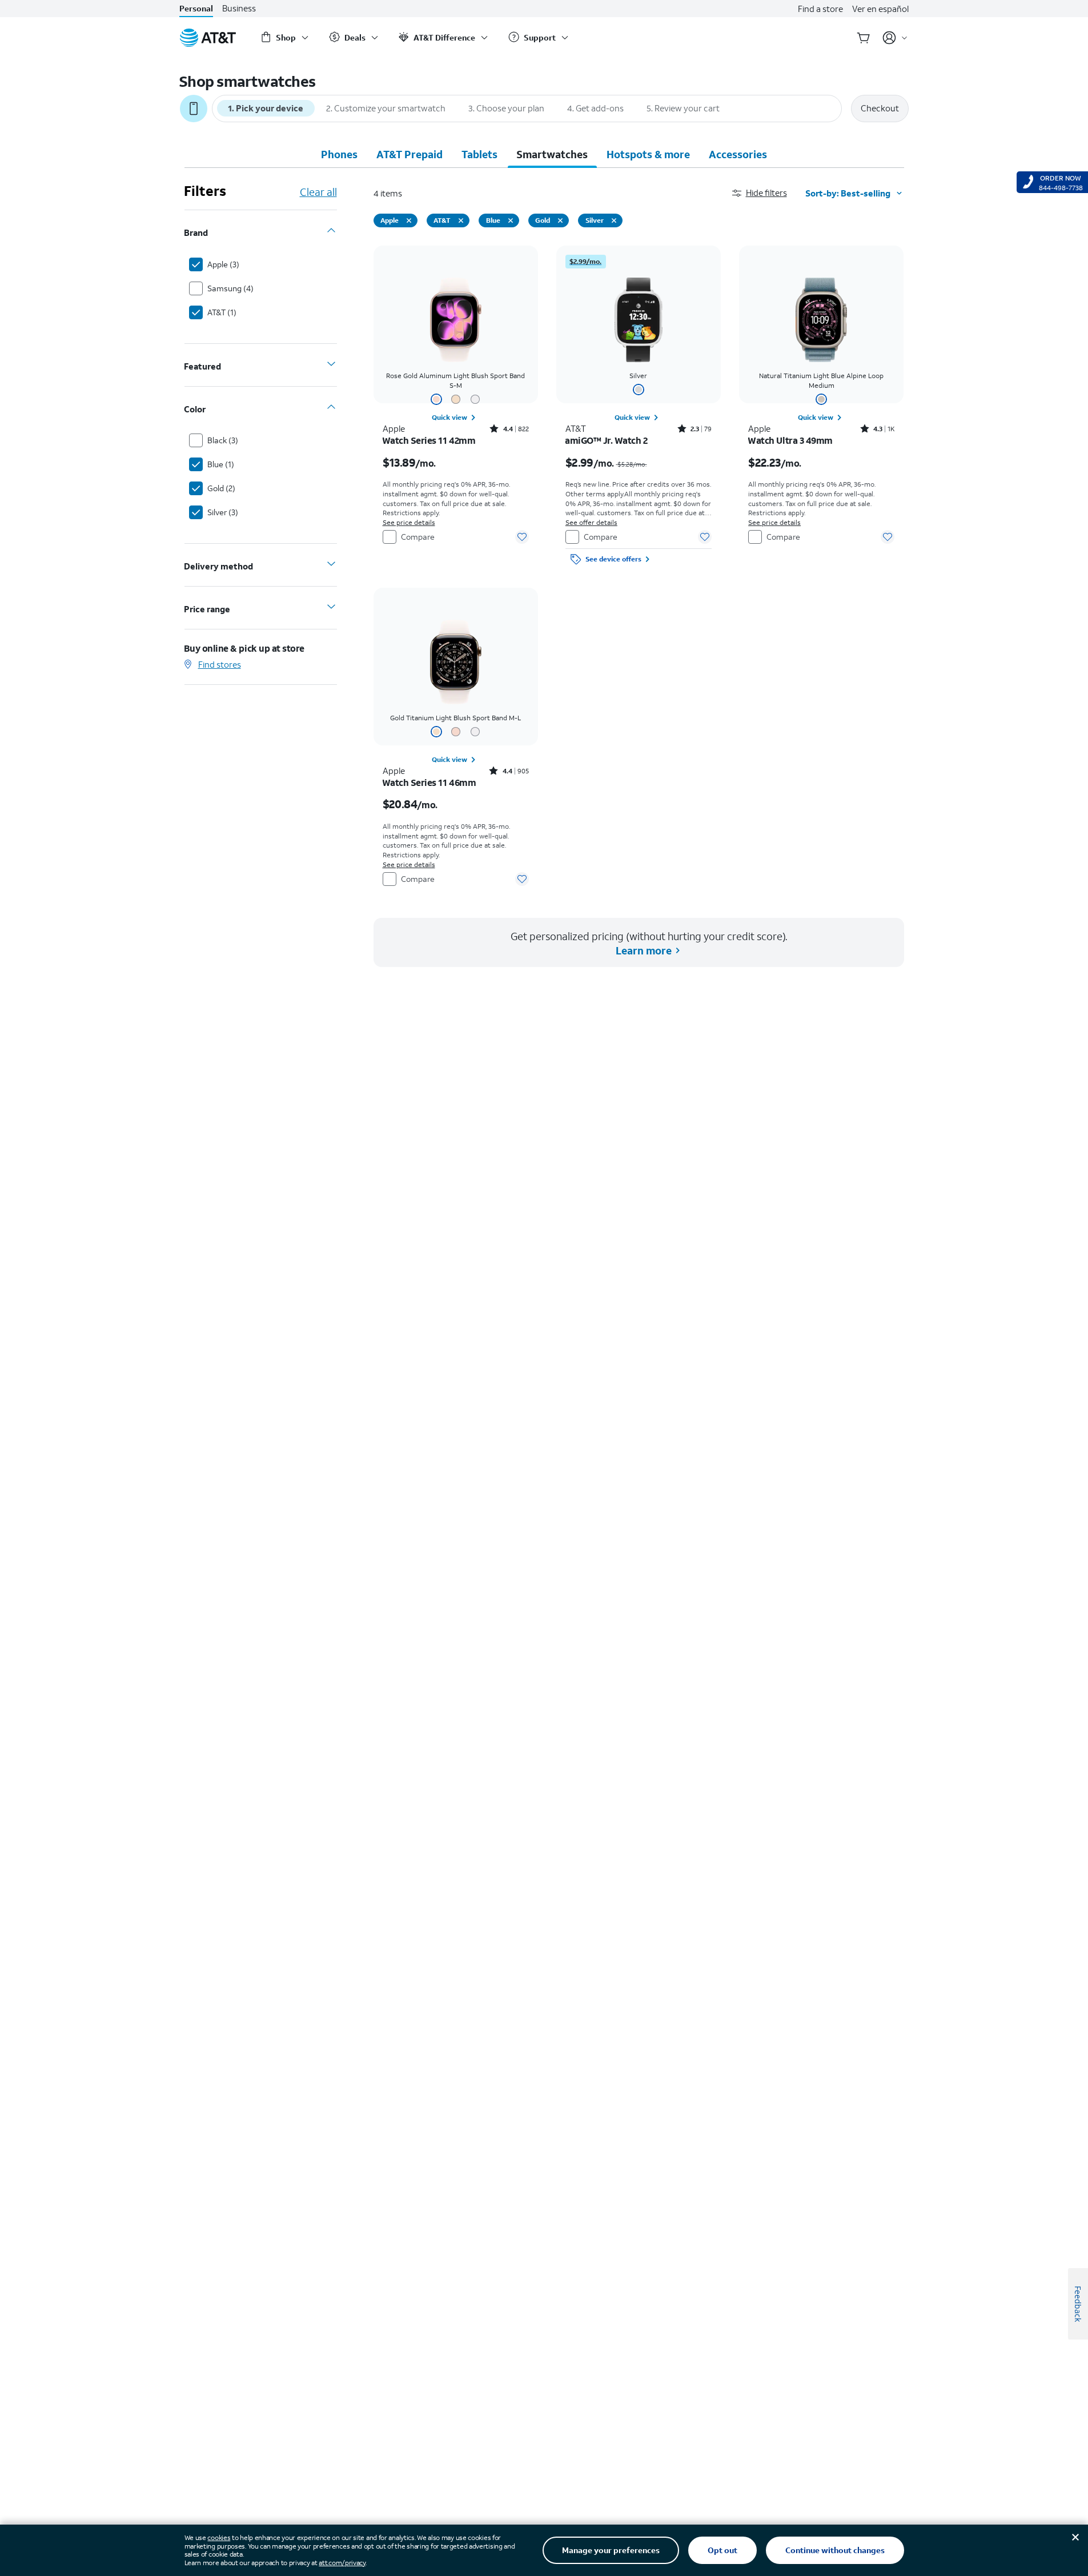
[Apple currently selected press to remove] (409, 220)
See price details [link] (409, 522)
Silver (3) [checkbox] (223, 512)
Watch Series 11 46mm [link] (429, 783)
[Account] (895, 38)
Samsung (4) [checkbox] (230, 288)
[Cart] (864, 38)
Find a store (820, 9)
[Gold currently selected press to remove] (560, 220)
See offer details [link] (591, 522)
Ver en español (880, 9)
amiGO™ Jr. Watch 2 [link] (607, 440)
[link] (455, 418)
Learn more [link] (644, 950)
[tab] (339, 154)
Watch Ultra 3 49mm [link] (790, 440)
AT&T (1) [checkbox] (222, 312)
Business (239, 8)
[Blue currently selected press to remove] (511, 220)
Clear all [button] (318, 192)
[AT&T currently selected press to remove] (461, 220)
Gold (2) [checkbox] (221, 488)
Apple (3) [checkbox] (223, 264)
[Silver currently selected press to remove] (614, 220)
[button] (769, 193)
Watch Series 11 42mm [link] (429, 440)
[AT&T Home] (208, 38)
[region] (456, 408)
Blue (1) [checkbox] (221, 464)
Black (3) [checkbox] (223, 440)
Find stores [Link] (220, 664)
